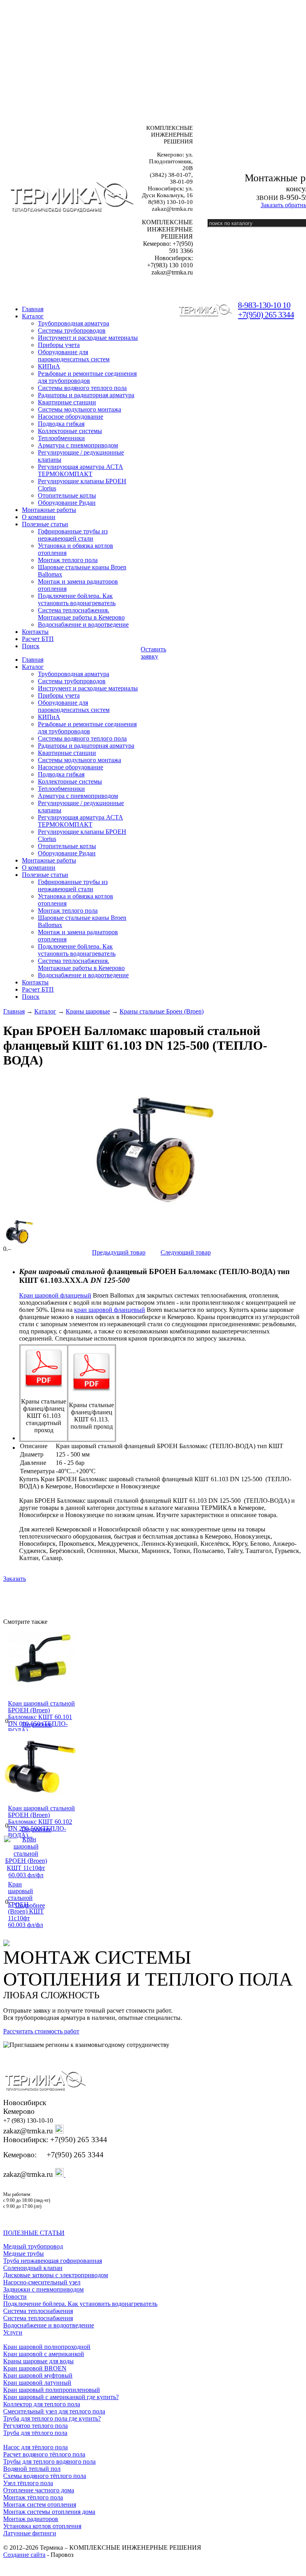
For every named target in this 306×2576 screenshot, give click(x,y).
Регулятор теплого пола (35, 2426)
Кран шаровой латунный (37, 2383)
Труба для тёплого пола (35, 2433)
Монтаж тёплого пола (33, 2497)
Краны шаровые (88, 1011)
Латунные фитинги (30, 2533)
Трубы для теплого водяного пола (49, 2461)
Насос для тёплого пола (35, 2447)
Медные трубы (24, 2254)
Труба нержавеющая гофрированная (53, 2261)
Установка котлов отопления (42, 2526)
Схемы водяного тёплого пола (45, 2476)
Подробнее (37, 1724)
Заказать (15, 1579)
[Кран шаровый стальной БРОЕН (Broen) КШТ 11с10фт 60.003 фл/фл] (26, 1875)
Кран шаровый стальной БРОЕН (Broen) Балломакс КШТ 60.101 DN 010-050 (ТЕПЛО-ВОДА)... (41, 1717)
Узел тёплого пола (28, 2483)
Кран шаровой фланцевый (55, 1295)
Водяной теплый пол (32, 2469)
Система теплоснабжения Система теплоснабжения (38, 2314)
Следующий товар (186, 1252)
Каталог (33, 316)
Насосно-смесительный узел (42, 2282)
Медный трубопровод (33, 2246)
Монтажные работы (49, 510)
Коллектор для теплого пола (42, 2404)
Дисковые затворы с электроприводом (56, 2275)
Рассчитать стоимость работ (41, 2031)
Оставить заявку (153, 653)
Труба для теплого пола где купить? (52, 2418)
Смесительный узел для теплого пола (54, 2411)
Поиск (31, 646)
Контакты (35, 632)
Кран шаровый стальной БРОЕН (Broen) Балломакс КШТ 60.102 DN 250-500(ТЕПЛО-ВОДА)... (41, 1822)
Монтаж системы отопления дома (49, 2512)
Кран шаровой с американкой (44, 2354)
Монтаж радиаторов (31, 2519)
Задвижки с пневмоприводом (43, 2289)
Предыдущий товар (119, 1252)
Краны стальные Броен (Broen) (162, 1011)
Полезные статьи (45, 524)
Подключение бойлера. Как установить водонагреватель (80, 2304)
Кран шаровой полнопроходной (47, 2347)
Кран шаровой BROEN (35, 2368)
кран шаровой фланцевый (110, 1310)
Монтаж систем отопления (40, 2504)
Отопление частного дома (39, 2490)
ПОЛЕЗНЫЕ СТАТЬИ (34, 2233)
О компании (39, 517)
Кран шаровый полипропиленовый (52, 2390)
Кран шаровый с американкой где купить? (61, 2397)
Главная (14, 1011)
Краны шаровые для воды (38, 2361)
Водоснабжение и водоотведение (49, 2325)
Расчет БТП (38, 639)
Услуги (13, 2332)
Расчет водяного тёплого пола (44, 2454)
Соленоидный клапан (33, 2268)
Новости (15, 2297)
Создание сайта (24, 2555)
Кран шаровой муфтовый (38, 2375)
